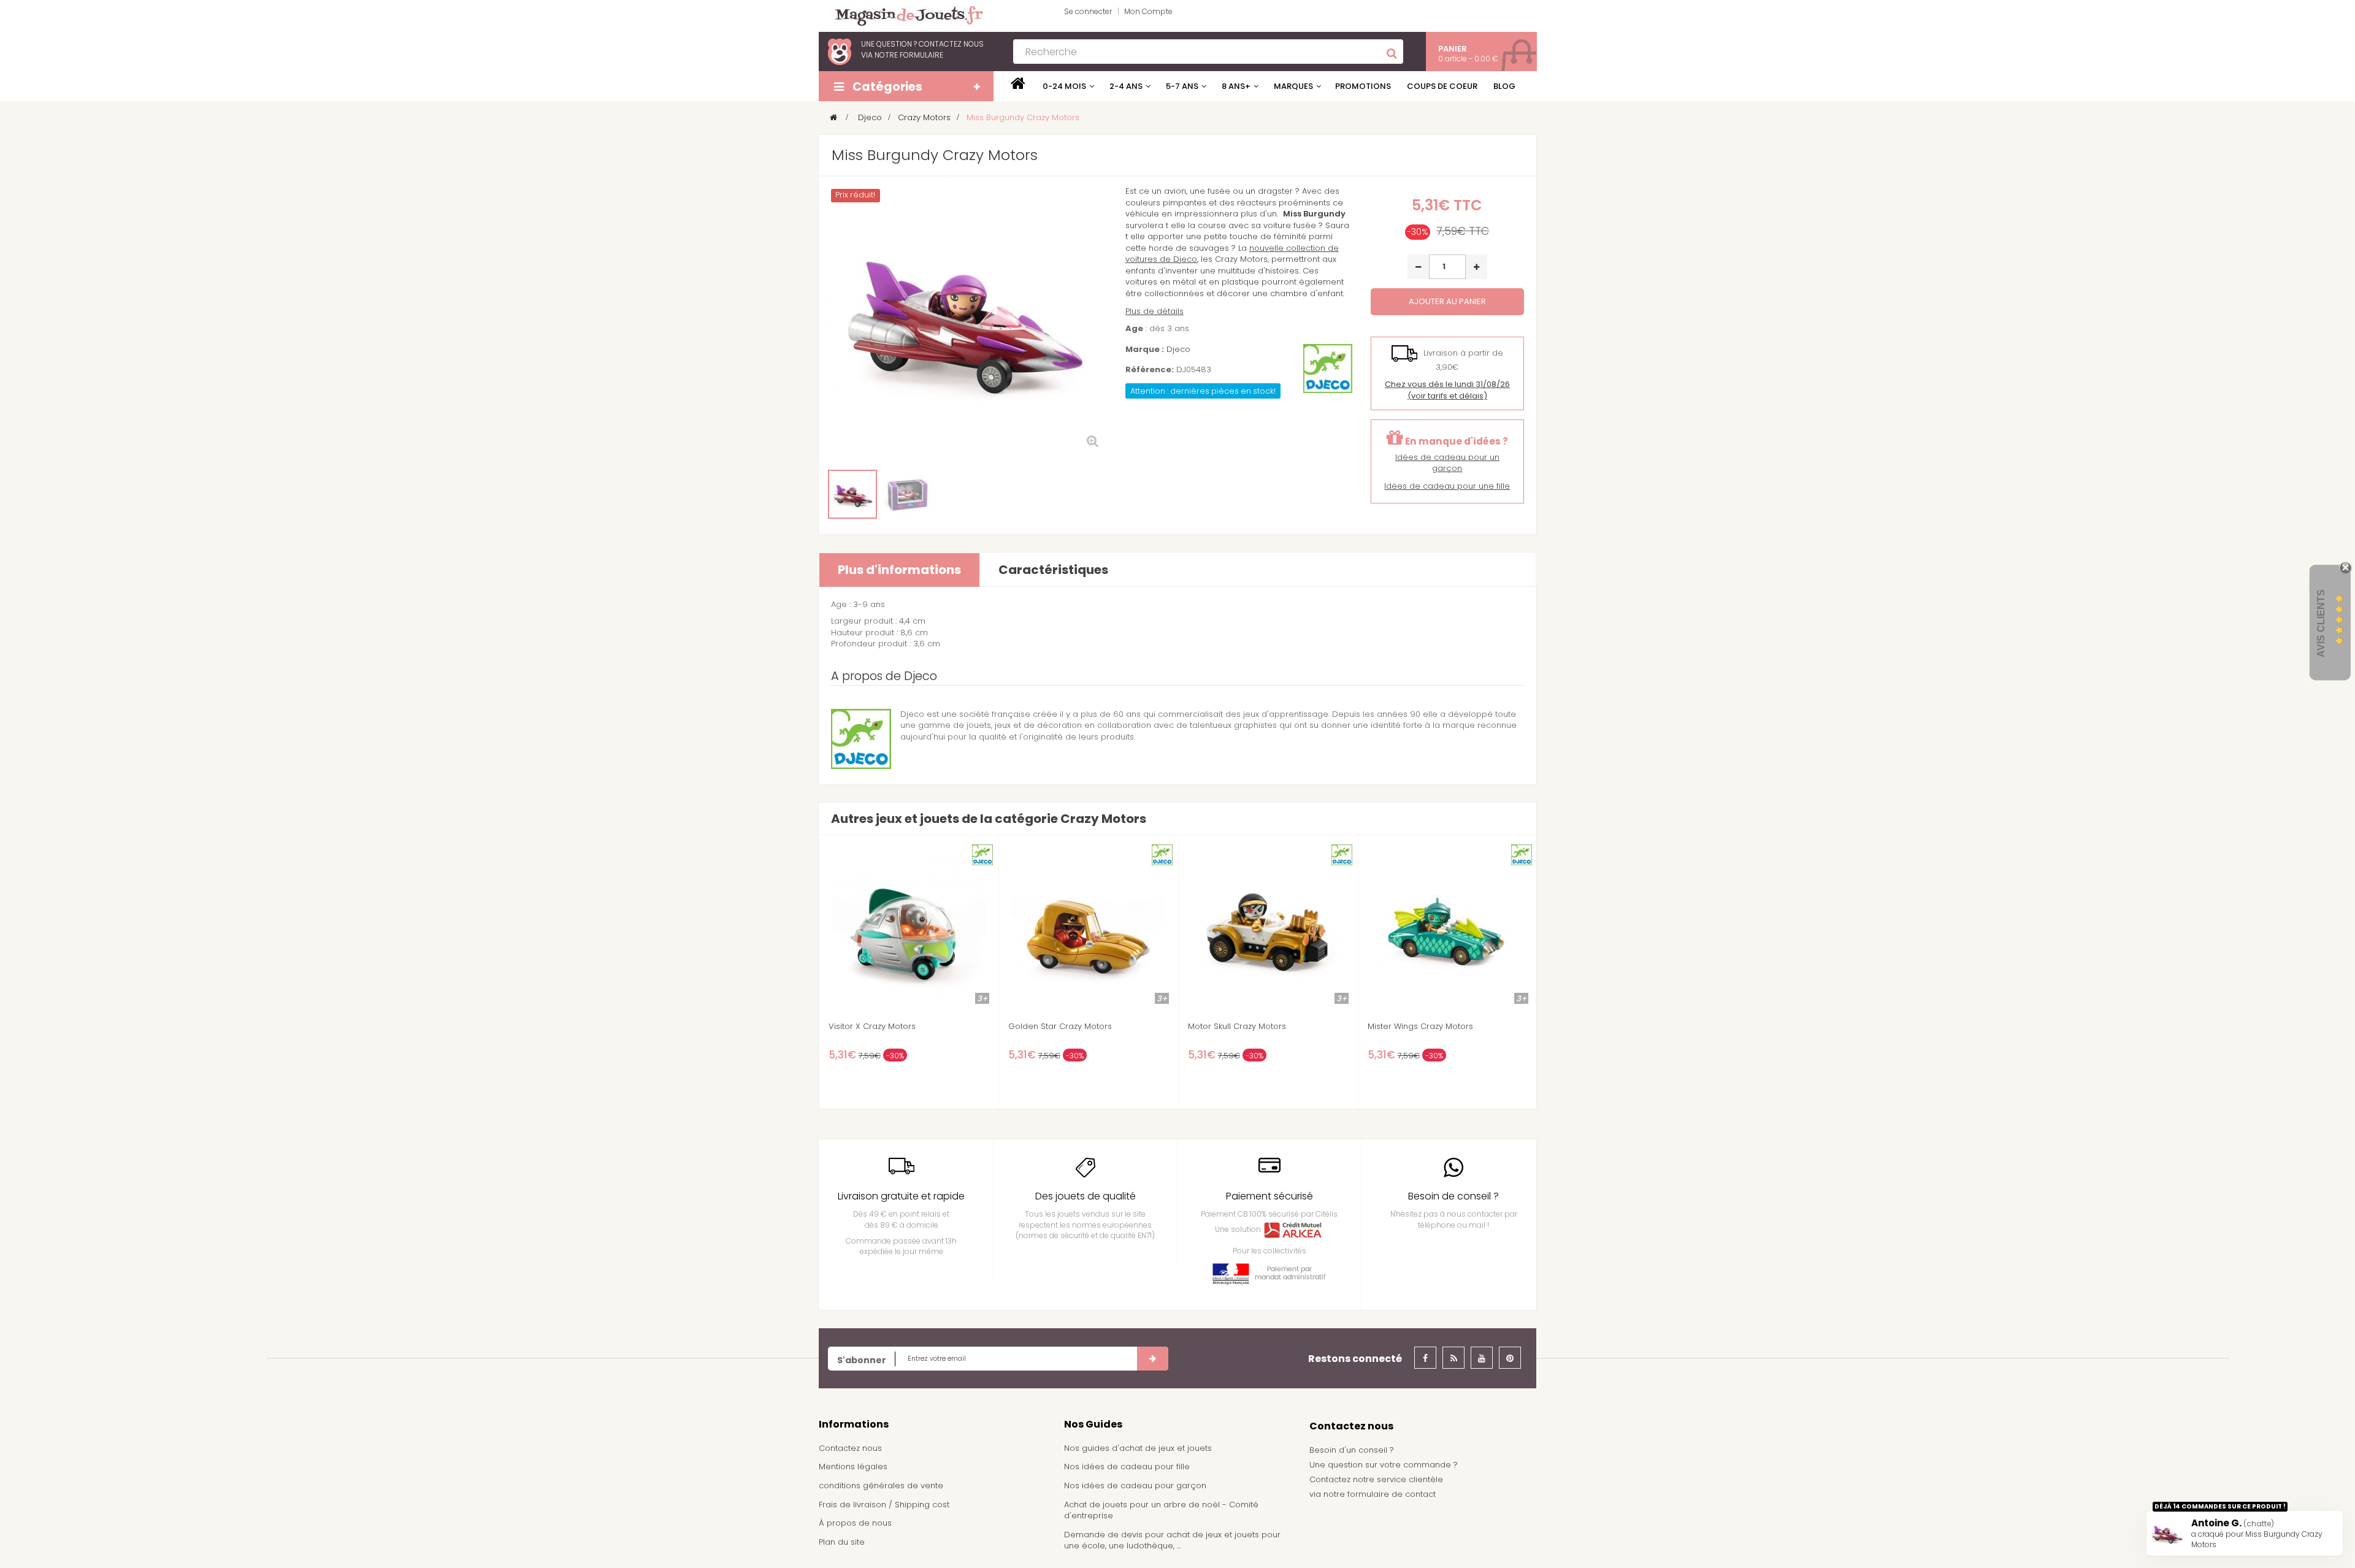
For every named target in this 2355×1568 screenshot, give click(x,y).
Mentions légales (853, 1467)
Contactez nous (850, 1448)
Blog (1504, 86)
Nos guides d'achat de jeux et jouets (1138, 1448)
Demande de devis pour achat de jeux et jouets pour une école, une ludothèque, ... (1172, 1540)
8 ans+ (1236, 86)
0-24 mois (1064, 86)
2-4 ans (1126, 86)
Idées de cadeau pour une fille (1447, 486)
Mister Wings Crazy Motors (1420, 1027)
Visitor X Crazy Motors (872, 1027)
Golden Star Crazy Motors (1060, 1027)
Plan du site (842, 1542)
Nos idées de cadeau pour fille (1127, 1467)
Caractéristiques (1053, 570)
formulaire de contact (1392, 1494)
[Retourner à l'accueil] (833, 117)
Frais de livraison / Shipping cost (884, 1505)
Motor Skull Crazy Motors (1237, 1027)
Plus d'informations (899, 570)
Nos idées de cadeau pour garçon (1135, 1486)
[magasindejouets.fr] (904, 15)
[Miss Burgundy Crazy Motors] (852, 494)
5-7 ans (1182, 86)
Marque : (1145, 350)
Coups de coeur (1442, 86)
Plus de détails (1155, 311)
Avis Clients (2321, 623)
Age (1134, 329)
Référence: (1150, 370)
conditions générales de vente (881, 1486)
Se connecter (1088, 11)
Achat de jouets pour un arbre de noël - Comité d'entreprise (1161, 1510)
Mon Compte (1148, 11)
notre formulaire (909, 55)
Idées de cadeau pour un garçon (1447, 463)
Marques (1293, 86)
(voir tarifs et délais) (1447, 390)
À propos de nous (855, 1523)
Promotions (1363, 86)
